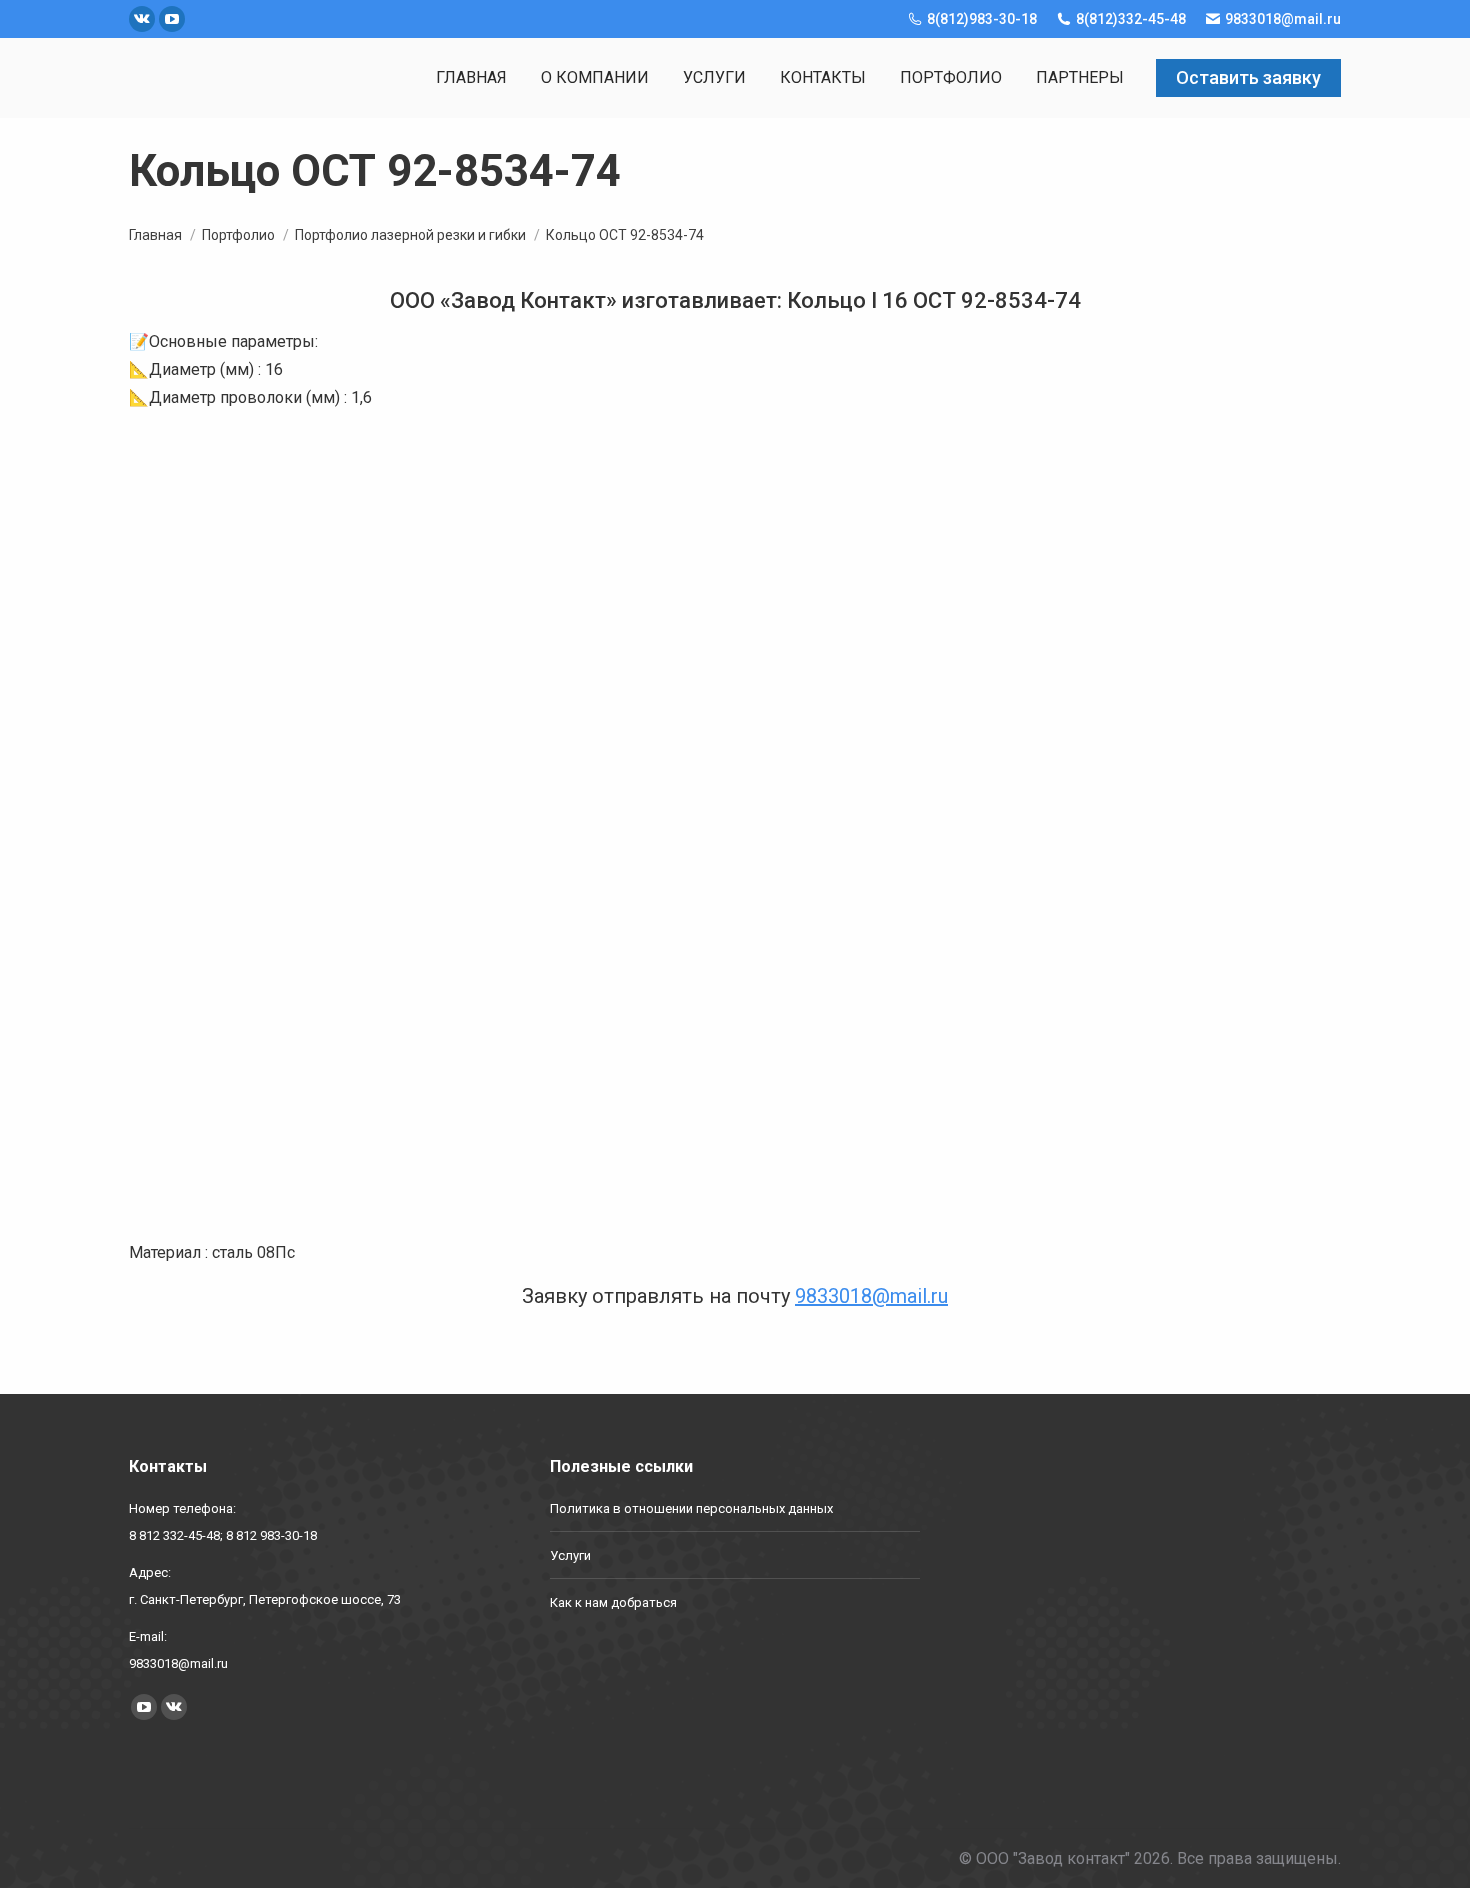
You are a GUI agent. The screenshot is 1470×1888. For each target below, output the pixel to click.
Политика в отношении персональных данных (691, 1508)
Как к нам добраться (613, 1602)
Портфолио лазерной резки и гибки (410, 235)
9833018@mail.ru (871, 1296)
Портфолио (238, 235)
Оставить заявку (1248, 77)
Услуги (570, 1555)
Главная (155, 235)
